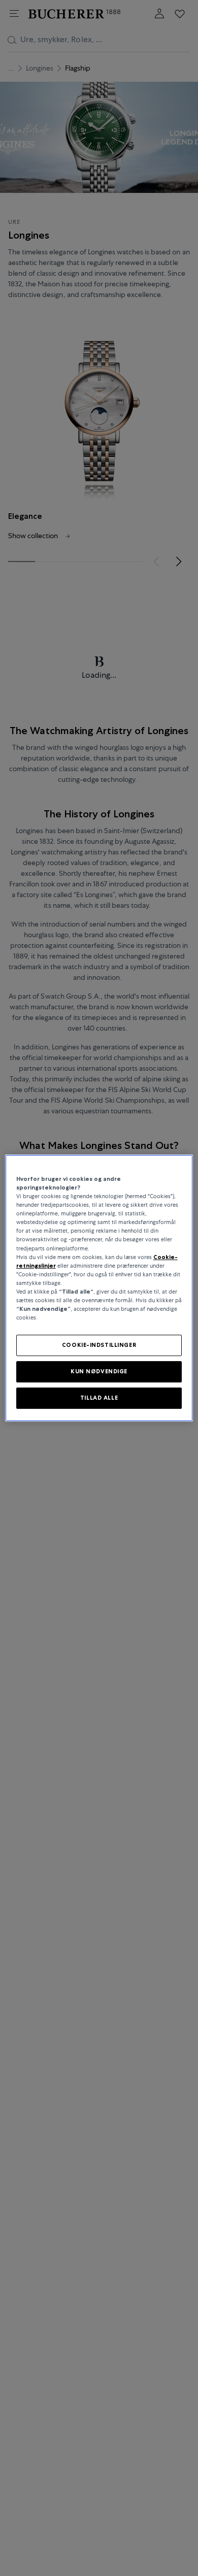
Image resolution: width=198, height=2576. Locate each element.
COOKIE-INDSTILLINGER (99, 1345)
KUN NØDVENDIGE (99, 1371)
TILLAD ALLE (99, 1398)
